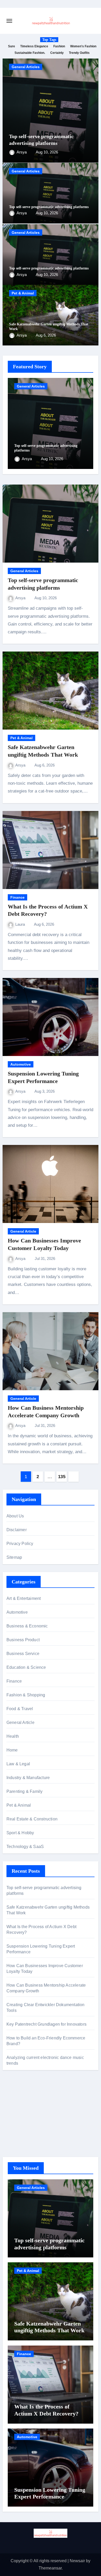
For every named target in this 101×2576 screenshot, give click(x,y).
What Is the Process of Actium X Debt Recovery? (46, 2410)
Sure (12, 46)
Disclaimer (17, 1530)
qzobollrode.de (20, 2106)
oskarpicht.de (19, 2098)
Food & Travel (20, 1709)
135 (62, 1477)
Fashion (59, 46)
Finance (17, 897)
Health (13, 1736)
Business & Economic (27, 1626)
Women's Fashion (83, 46)
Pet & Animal (23, 293)
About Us (15, 1516)
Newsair (77, 2561)
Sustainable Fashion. (30, 53)
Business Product (23, 1640)
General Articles (26, 67)
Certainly (57, 53)
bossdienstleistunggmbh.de (32, 2134)
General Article (23, 1231)
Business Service (23, 1654)
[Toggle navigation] (9, 21)
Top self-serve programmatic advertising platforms (49, 207)
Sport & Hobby (20, 1833)
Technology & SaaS (25, 1847)
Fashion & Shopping (26, 1695)
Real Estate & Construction (32, 1819)
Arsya (22, 152)
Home (12, 1750)
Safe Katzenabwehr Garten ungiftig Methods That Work (49, 2327)
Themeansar (50, 2568)
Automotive (21, 1064)
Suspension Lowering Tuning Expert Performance (50, 2493)
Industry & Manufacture (28, 1778)
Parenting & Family (25, 1791)
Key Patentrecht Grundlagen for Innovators (46, 2024)
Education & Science (26, 1667)
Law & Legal (18, 1764)
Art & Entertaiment (24, 1598)
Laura (21, 924)
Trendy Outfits (79, 53)
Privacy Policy (20, 1544)
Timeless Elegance (34, 46)
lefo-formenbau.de (23, 2126)
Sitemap (14, 1557)
